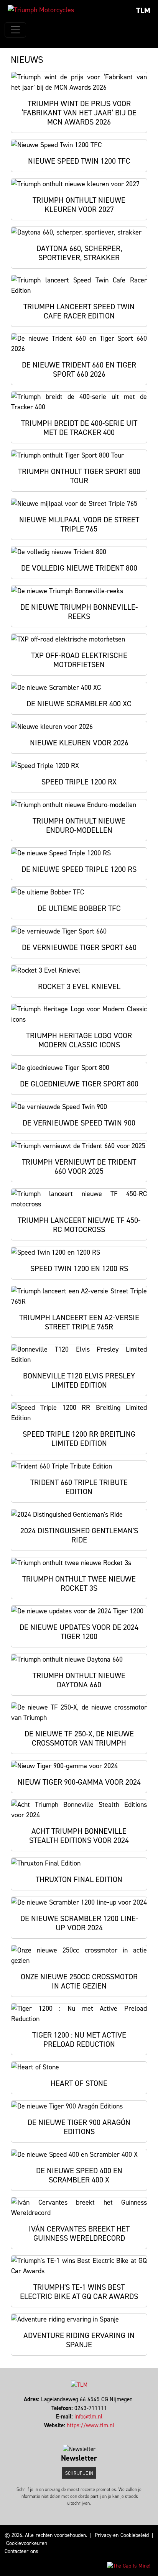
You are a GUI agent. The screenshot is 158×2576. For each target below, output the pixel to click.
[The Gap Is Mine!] (129, 2565)
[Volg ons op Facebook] (72, 2434)
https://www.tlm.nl (91, 2425)
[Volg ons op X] (76, 2434)
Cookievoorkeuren (27, 2543)
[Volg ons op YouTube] (86, 2434)
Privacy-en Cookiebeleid (122, 2535)
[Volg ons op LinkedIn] (83, 2434)
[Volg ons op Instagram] (79, 2434)
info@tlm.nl (88, 2417)
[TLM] (41, 10)
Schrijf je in (79, 2473)
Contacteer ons (21, 2551)
